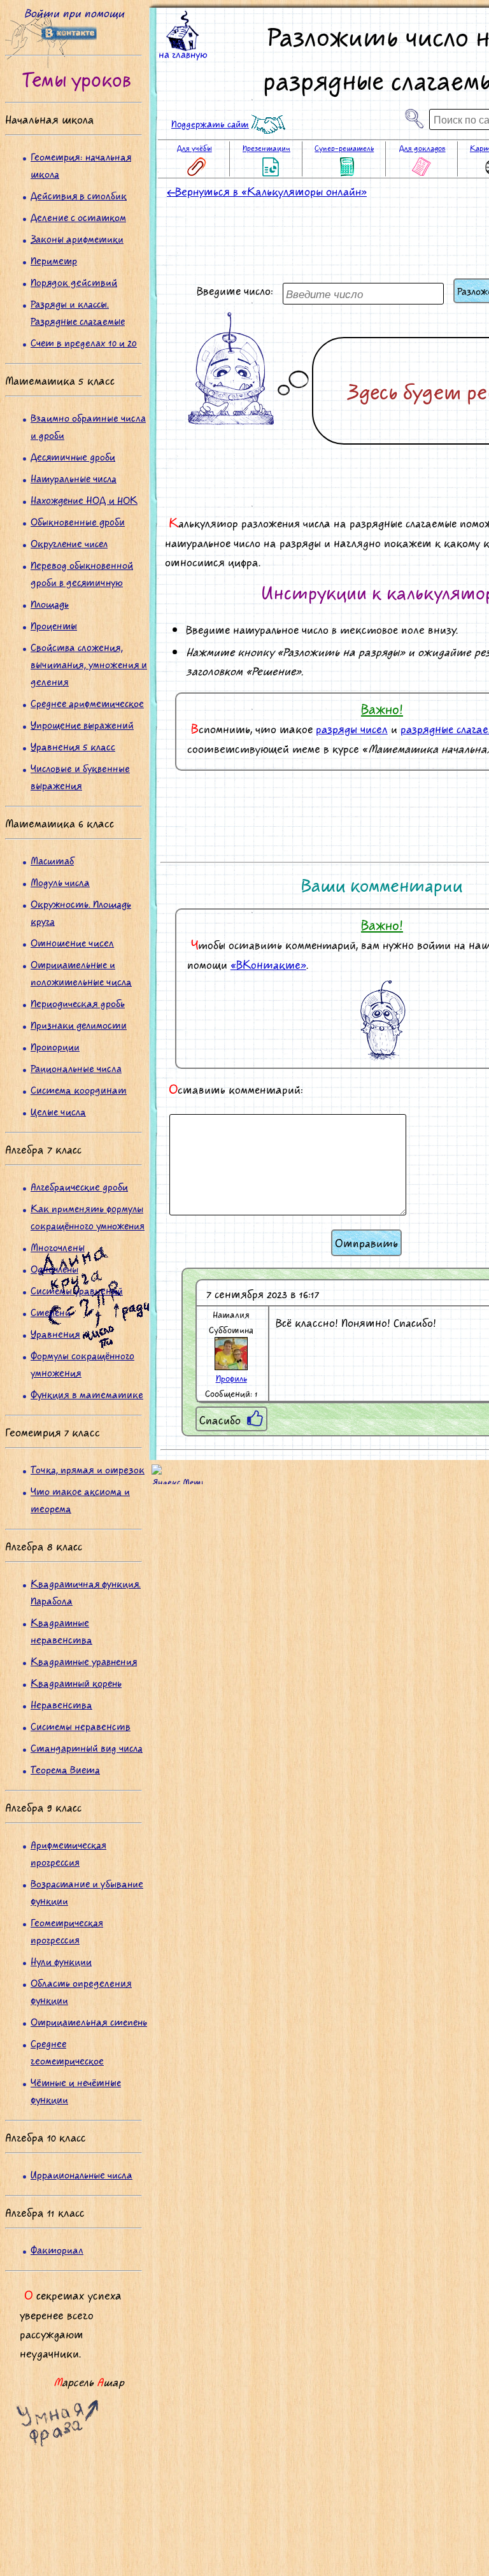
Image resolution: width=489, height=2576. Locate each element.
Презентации (266, 148)
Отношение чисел (72, 942)
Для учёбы (195, 148)
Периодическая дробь (78, 1003)
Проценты (54, 625)
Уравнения (55, 1334)
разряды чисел (352, 729)
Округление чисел (69, 543)
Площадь (50, 604)
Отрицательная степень (89, 2021)
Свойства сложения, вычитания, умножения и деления (89, 664)
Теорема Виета (65, 1769)
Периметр (54, 260)
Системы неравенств (81, 1726)
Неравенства (61, 1704)
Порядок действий (74, 282)
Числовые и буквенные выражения (80, 776)
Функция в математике (87, 1394)
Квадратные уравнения (84, 1661)
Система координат (79, 1090)
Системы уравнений (77, 1290)
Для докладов (422, 148)
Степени (51, 1312)
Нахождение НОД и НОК (84, 500)
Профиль (231, 1378)
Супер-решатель (344, 148)
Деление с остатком (78, 217)
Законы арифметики (77, 239)
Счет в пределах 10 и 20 (84, 342)
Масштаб (52, 860)
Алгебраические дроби (79, 1186)
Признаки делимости (79, 1025)
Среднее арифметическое (87, 703)
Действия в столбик (79, 195)
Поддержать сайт (210, 124)
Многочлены (58, 1247)
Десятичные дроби (73, 456)
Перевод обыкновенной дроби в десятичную (82, 573)
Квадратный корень (76, 1683)
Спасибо (220, 1420)
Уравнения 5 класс (73, 746)
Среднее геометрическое (67, 2052)
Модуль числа (60, 882)
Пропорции (55, 1046)
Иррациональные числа (81, 2174)
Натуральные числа (74, 478)
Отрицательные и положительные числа (81, 973)
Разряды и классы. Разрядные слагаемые (78, 312)
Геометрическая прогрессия (67, 1931)
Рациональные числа (76, 1068)
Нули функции (61, 1961)
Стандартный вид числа (87, 1748)
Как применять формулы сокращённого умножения (88, 1217)
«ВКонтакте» (268, 964)
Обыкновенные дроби (78, 521)
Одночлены (54, 1269)
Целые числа (58, 1111)
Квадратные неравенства (61, 1631)
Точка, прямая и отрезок (88, 1469)
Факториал (57, 2250)
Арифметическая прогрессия (68, 1853)
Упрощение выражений (82, 725)
